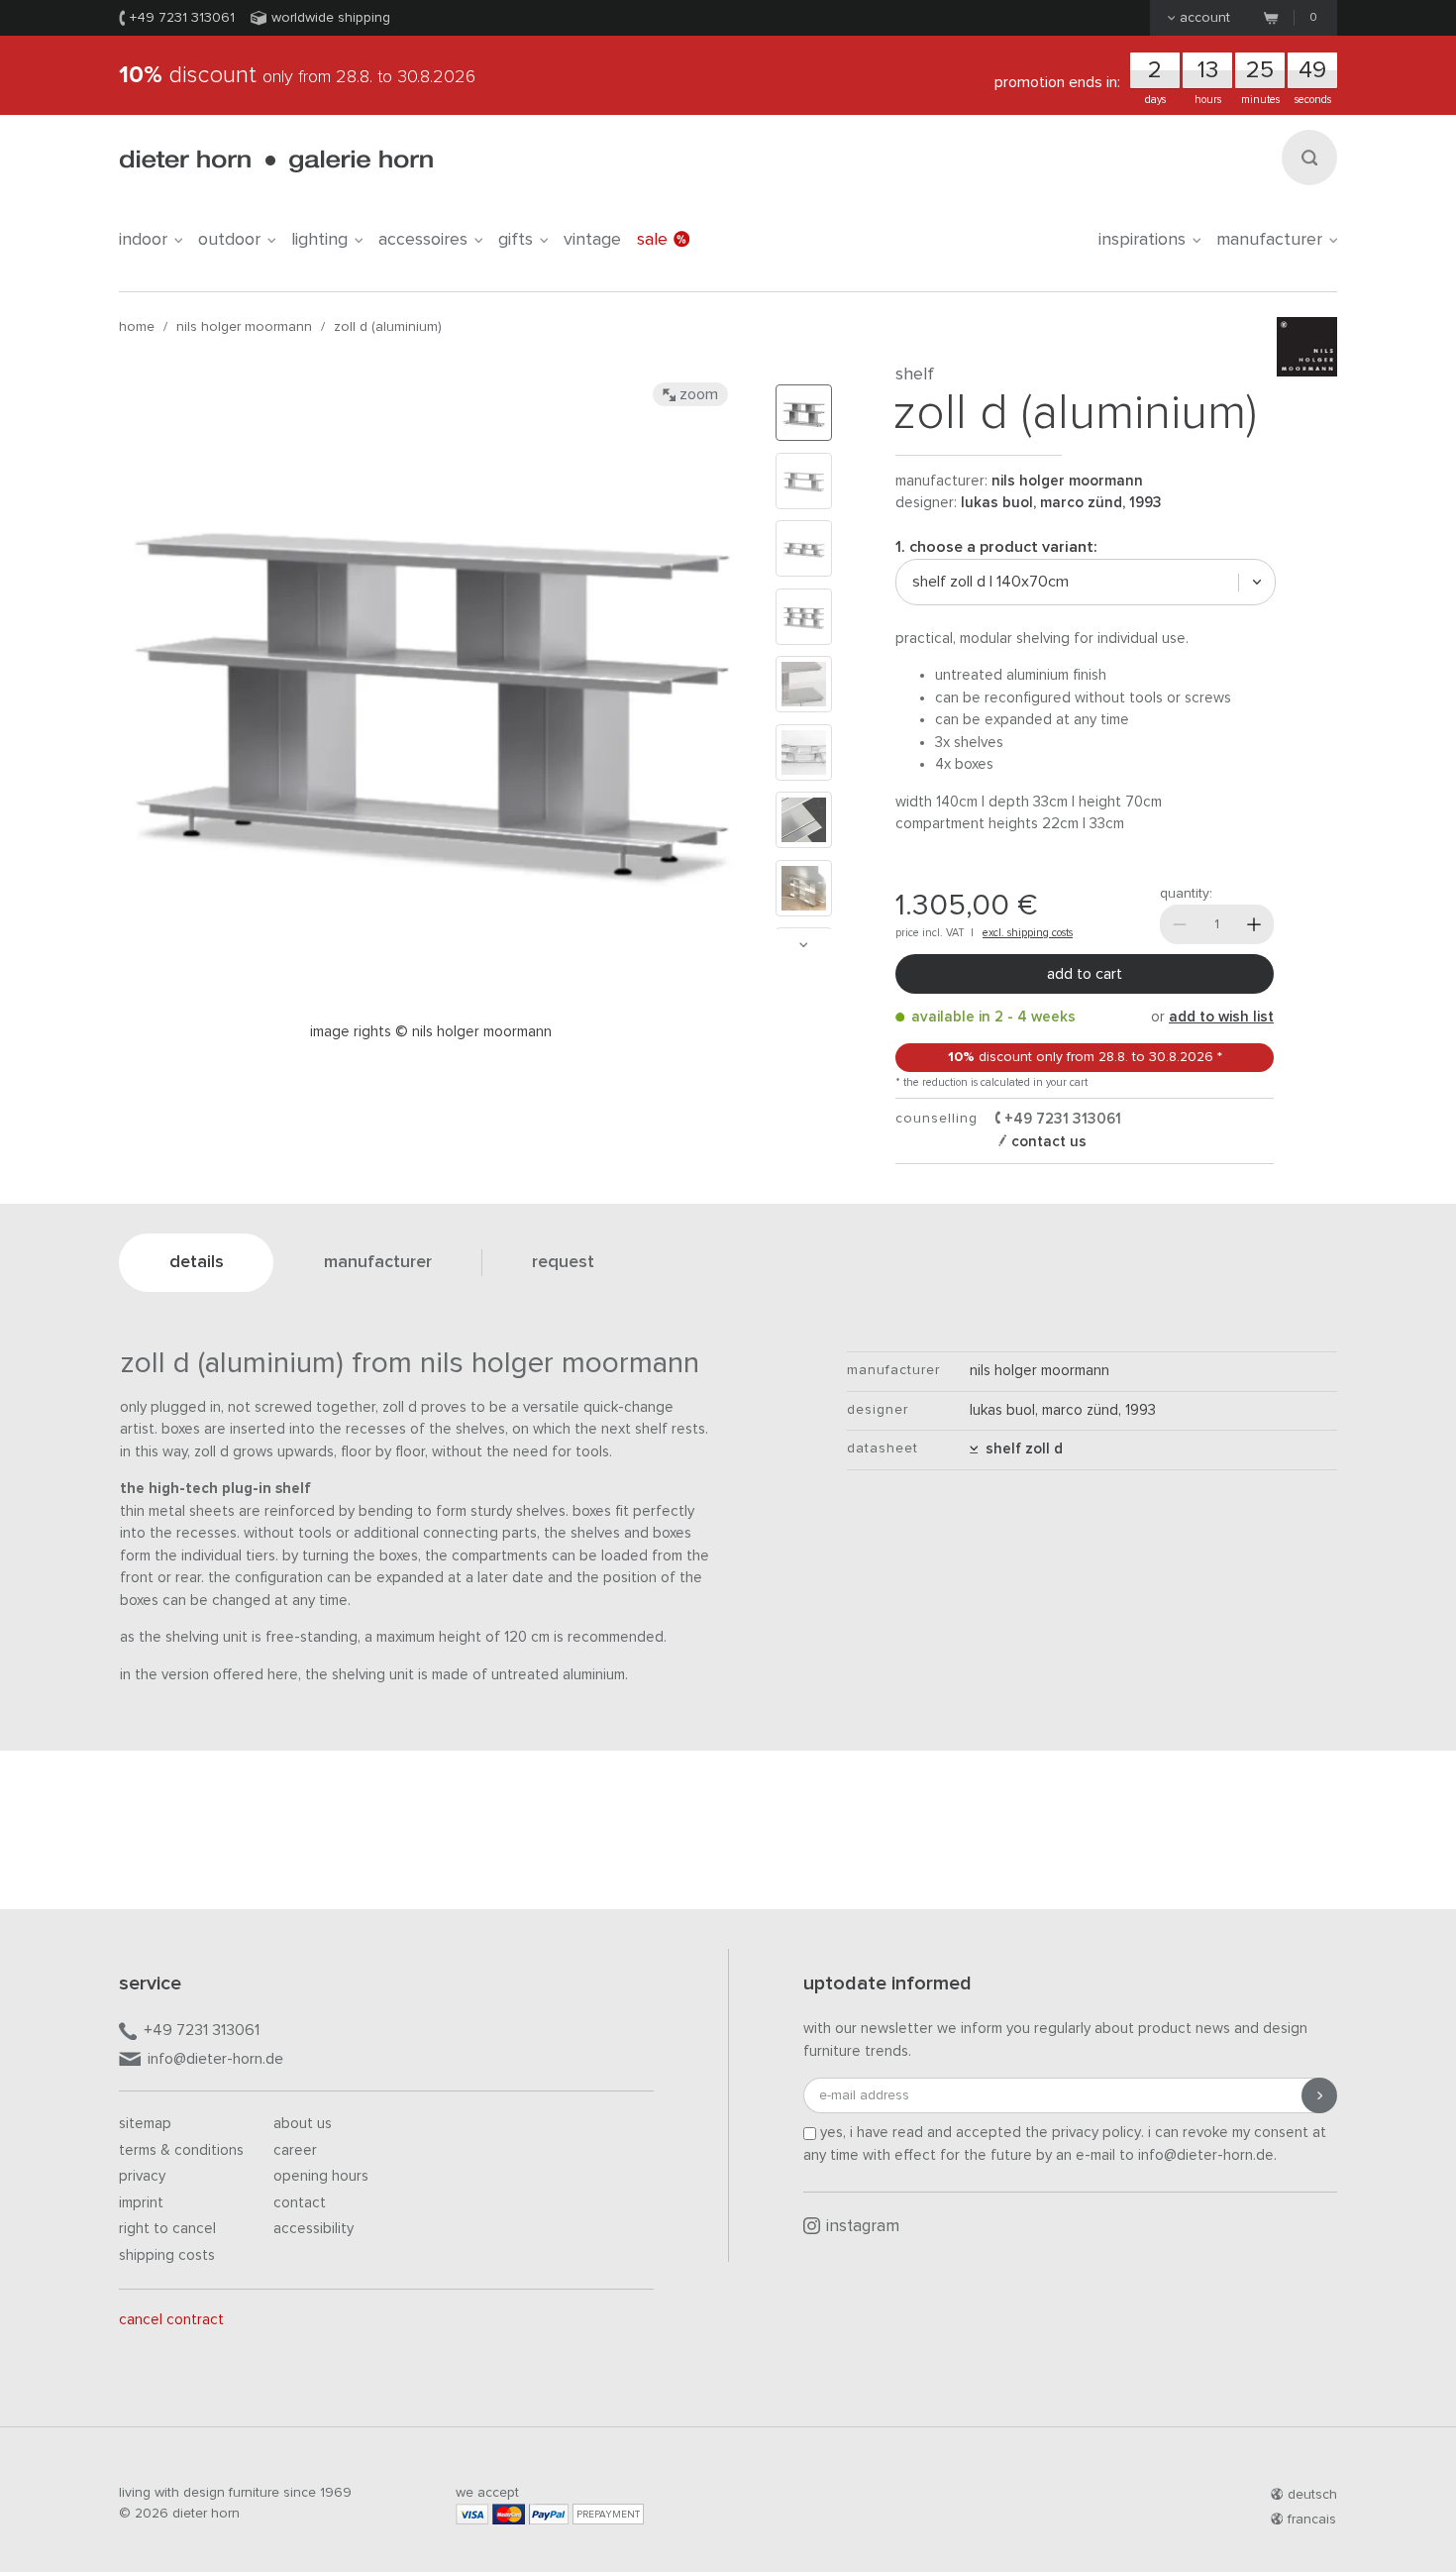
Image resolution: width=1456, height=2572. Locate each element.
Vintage (592, 240)
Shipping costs (167, 2255)
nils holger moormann (244, 327)
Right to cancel (167, 2229)
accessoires (423, 240)
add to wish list (1221, 1017)
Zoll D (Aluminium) (388, 327)
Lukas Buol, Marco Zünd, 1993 (1061, 503)
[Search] (1309, 158)
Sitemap (145, 2124)
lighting (319, 240)
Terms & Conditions (181, 2150)
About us (303, 2124)
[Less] (1180, 924)
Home (137, 327)
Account (1205, 18)
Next (803, 945)
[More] (1254, 924)
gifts (516, 240)
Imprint (141, 2203)
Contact (300, 2203)
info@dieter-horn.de (215, 2059)
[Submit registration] (1319, 2095)
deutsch (1312, 2495)
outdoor (229, 240)
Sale (652, 240)
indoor (143, 240)
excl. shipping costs (1028, 933)
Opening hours (321, 2176)
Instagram (863, 2227)
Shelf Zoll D (1020, 1449)
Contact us (1047, 1142)
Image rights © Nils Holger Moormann (431, 1032)
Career (295, 2150)
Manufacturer (1269, 240)
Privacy (142, 2176)
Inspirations (1142, 240)
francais (1312, 2519)
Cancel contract (171, 2320)
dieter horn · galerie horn (276, 161)
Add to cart (1085, 974)
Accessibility (313, 2229)
